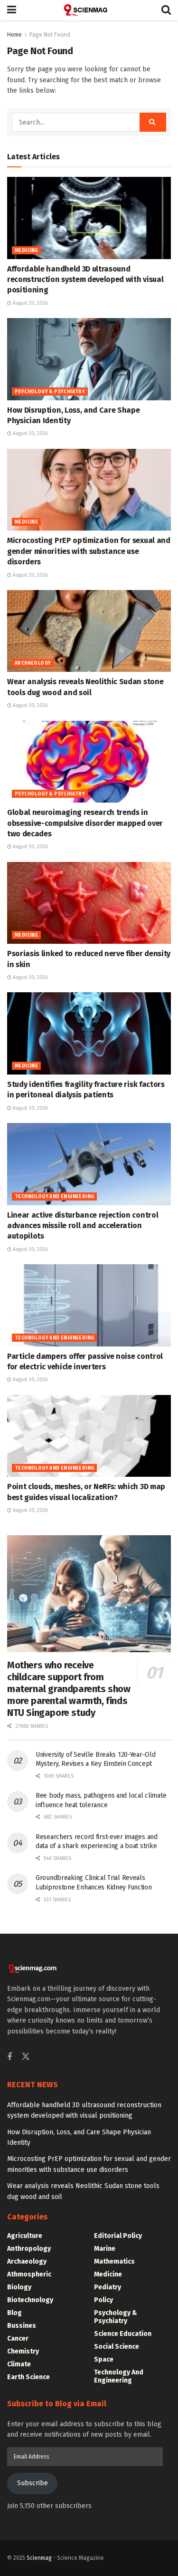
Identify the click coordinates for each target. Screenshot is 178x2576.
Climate (19, 2364)
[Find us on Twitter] (26, 2057)
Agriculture (25, 2236)
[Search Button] (166, 10)
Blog (14, 2313)
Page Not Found (50, 35)
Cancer (18, 2339)
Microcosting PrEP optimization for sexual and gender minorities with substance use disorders (89, 551)
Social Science (117, 2347)
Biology (19, 2287)
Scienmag (39, 2558)
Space (104, 2359)
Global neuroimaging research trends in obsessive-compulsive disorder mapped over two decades (85, 823)
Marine (105, 2249)
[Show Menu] (12, 10)
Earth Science (28, 2377)
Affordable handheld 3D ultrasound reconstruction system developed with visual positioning (85, 280)
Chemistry (23, 2351)
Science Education (123, 2334)
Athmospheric (29, 2274)
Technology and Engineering (54, 1197)
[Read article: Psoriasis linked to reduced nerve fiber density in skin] (89, 903)
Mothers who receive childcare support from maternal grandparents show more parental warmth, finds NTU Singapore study (69, 1689)
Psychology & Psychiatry (50, 392)
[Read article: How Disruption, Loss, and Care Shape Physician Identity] (89, 359)
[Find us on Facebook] (9, 2057)
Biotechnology (30, 2300)
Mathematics (114, 2261)
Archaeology (33, 663)
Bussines (22, 2326)
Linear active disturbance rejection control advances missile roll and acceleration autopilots (83, 1226)
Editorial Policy (118, 2236)
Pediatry (108, 2287)
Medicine (26, 251)
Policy (103, 2300)
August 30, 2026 (29, 303)
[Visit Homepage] (89, 10)
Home (14, 35)
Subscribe (33, 2483)
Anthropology (29, 2249)
